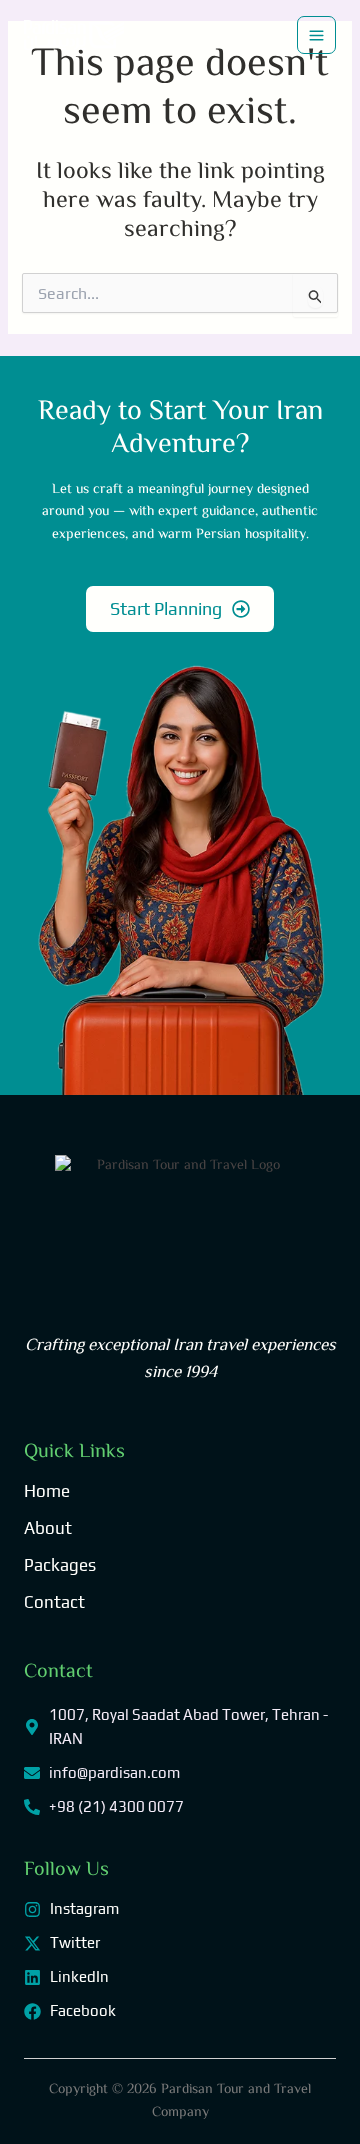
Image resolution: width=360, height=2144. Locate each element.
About (48, 1528)
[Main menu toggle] (316, 35)
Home (47, 1491)
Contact (54, 1602)
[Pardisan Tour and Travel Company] (74, 35)
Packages (60, 1565)
